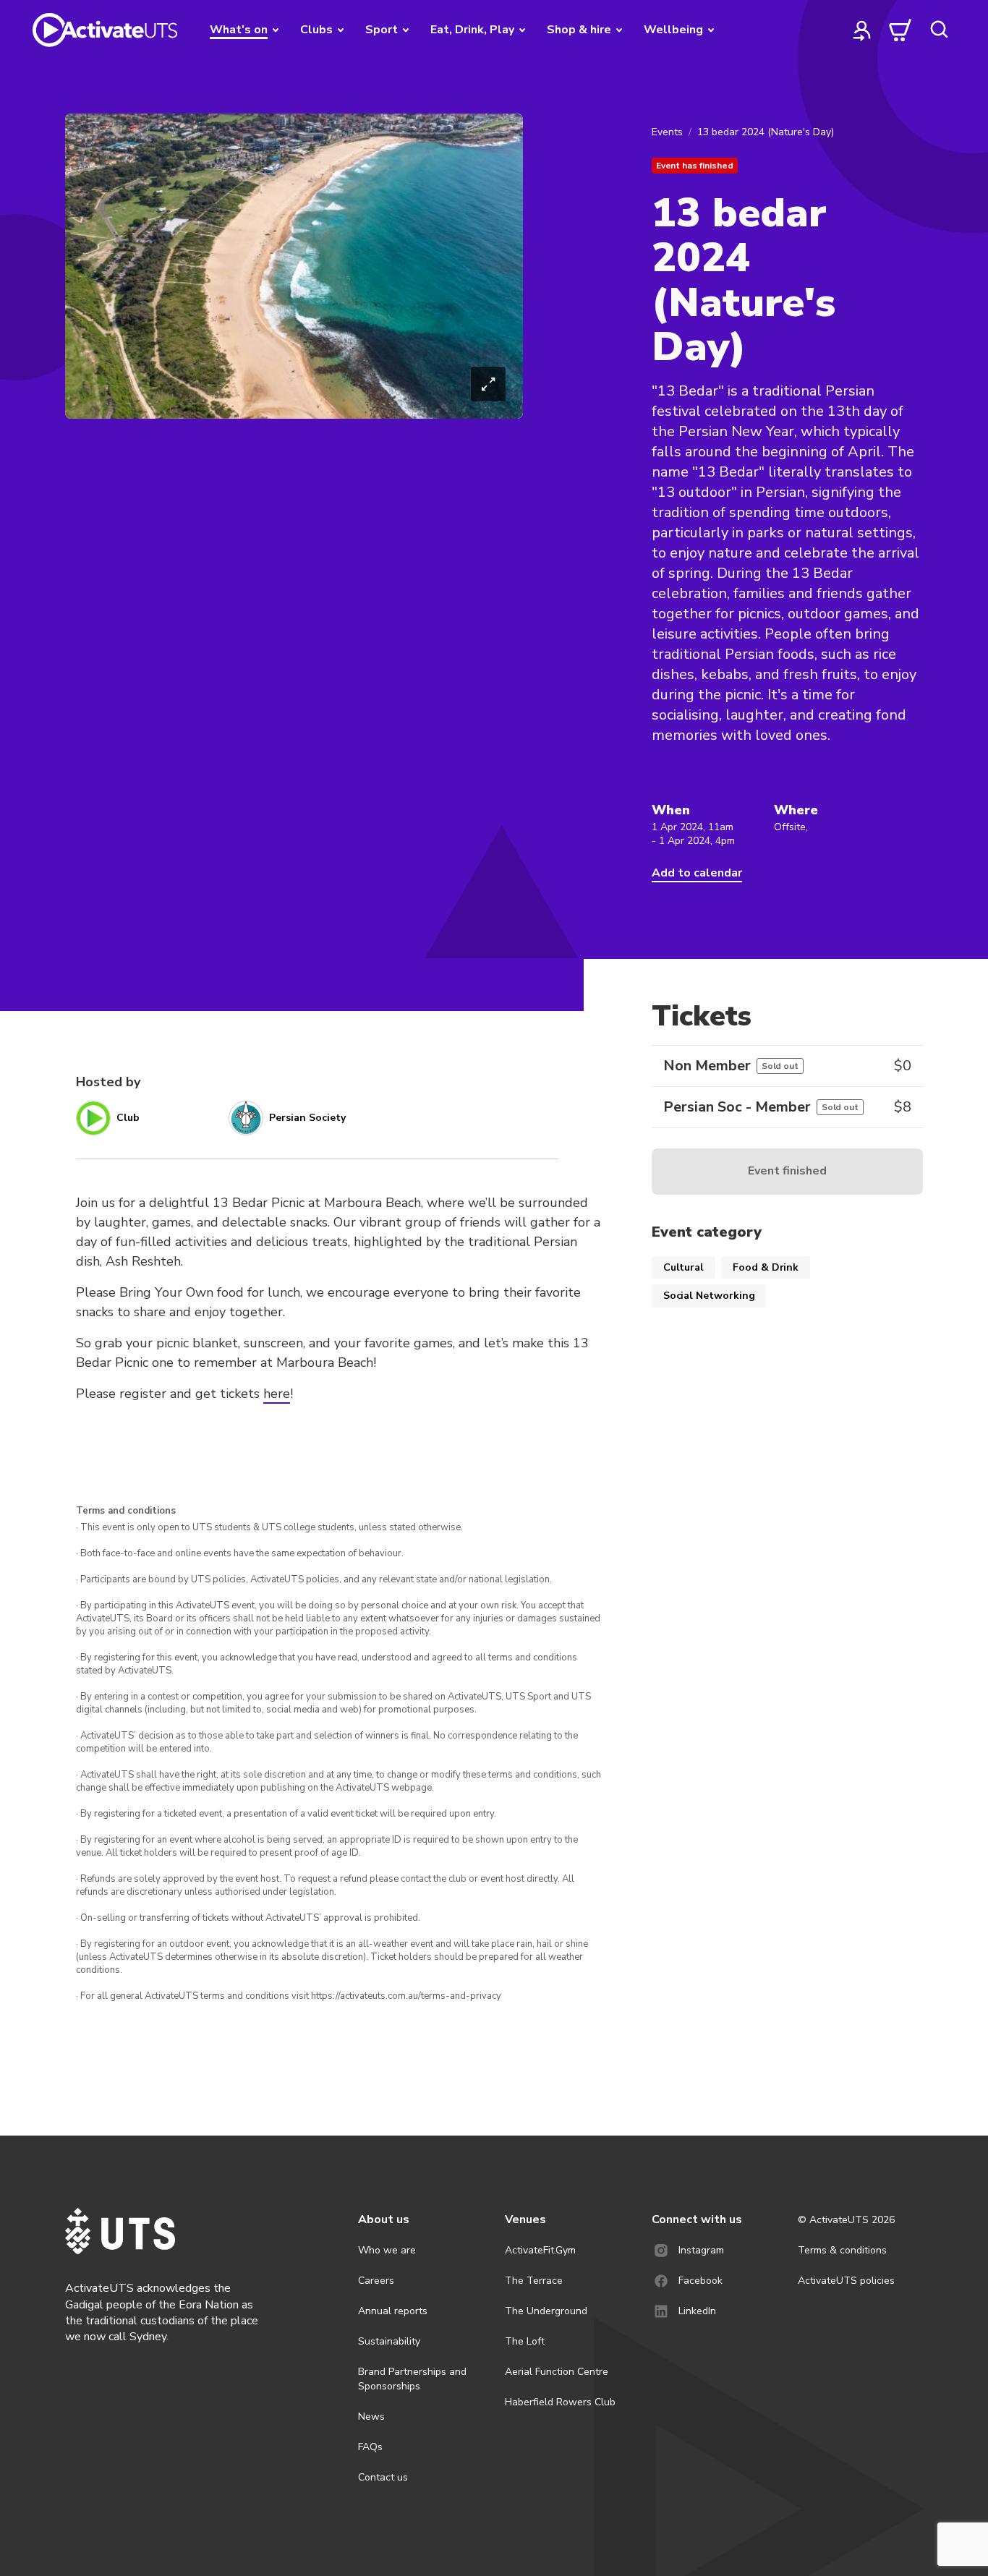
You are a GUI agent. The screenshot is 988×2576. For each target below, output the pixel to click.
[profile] (862, 30)
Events (667, 132)
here (277, 1394)
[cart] (900, 30)
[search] (939, 30)
